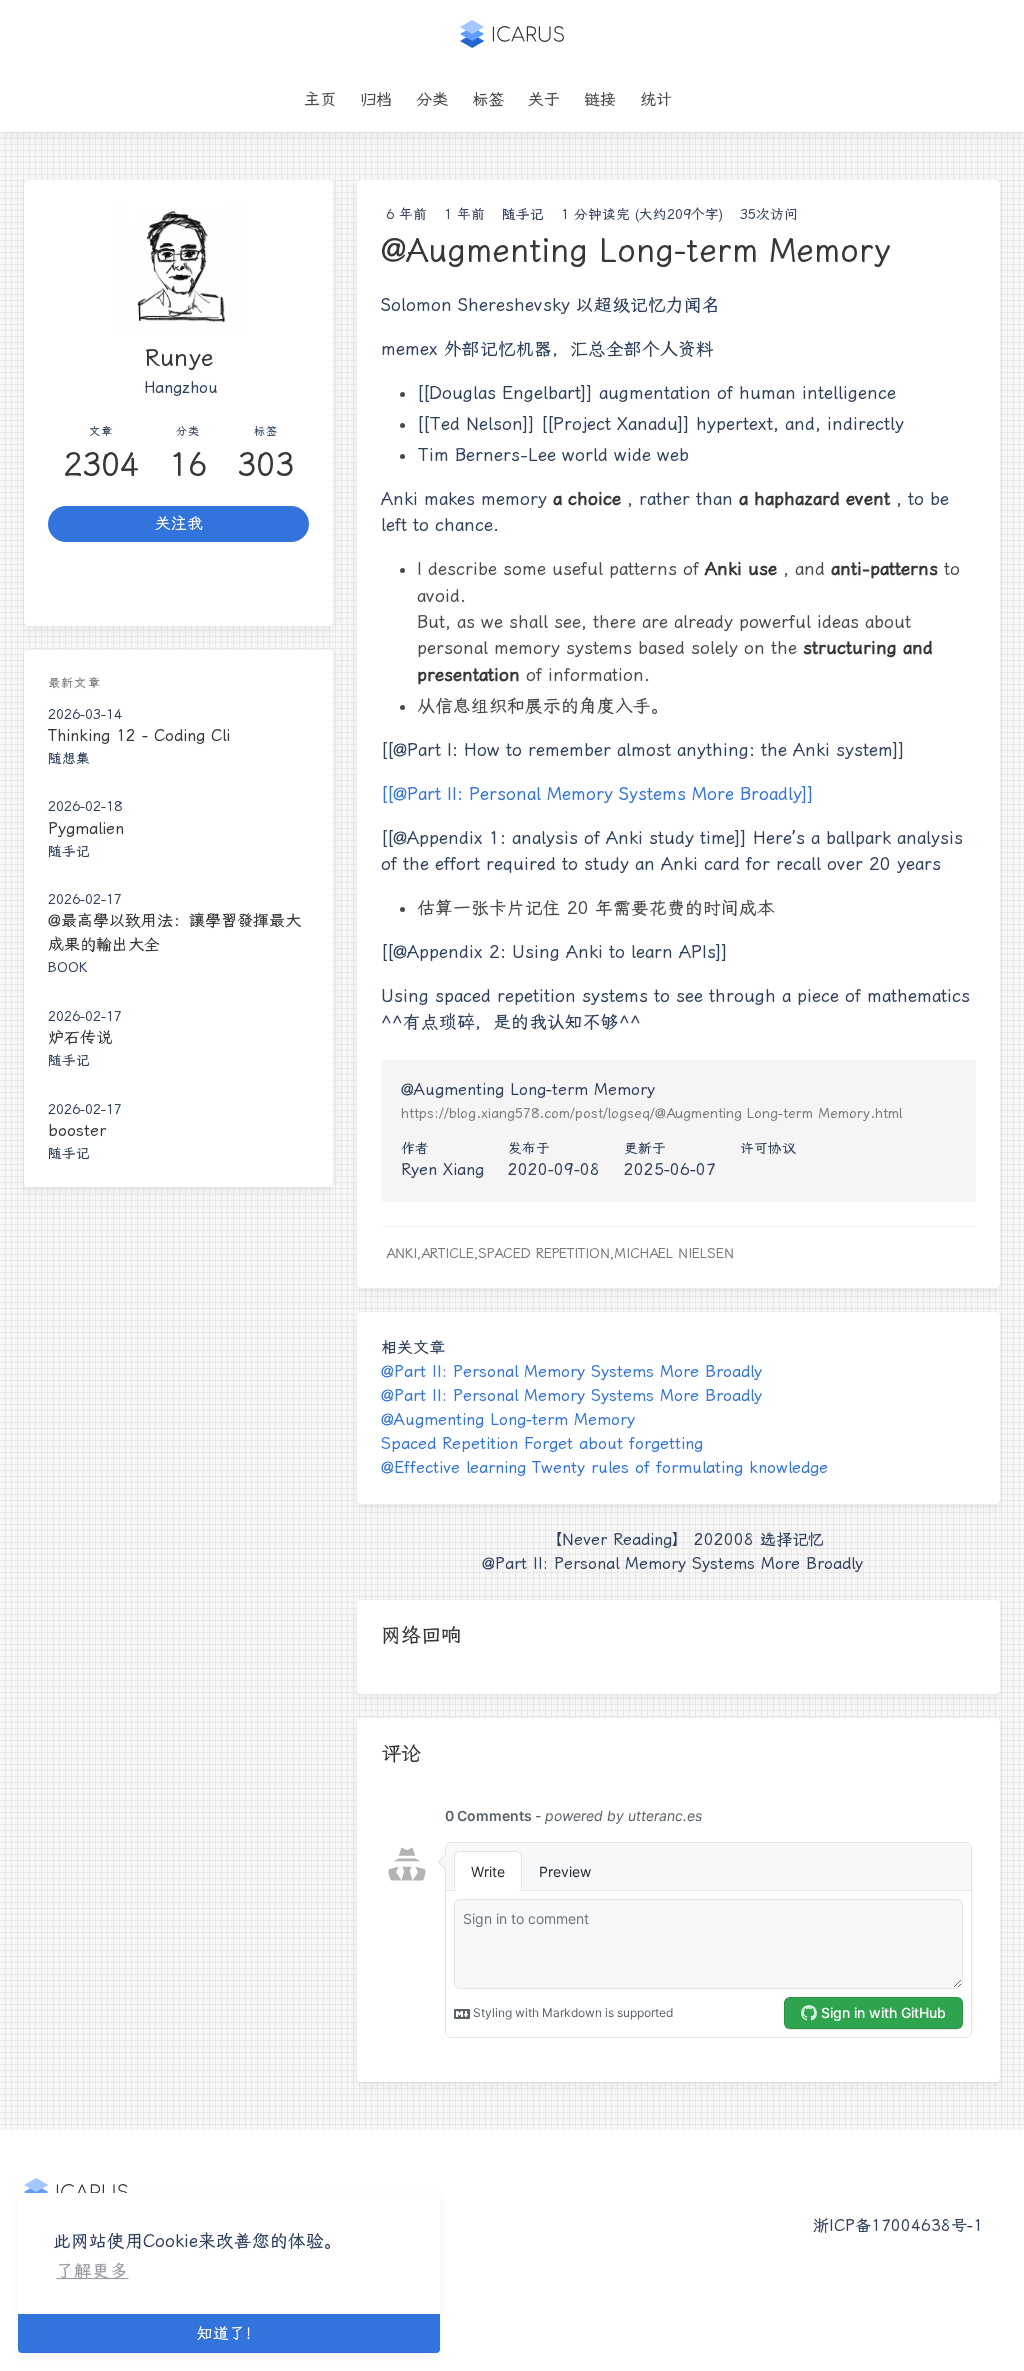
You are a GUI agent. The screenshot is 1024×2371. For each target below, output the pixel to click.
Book (67, 967)
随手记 (523, 214)
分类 (432, 99)
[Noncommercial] (807, 1169)
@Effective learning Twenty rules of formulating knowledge (604, 1467)
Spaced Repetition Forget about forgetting (542, 1443)
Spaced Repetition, (546, 1253)
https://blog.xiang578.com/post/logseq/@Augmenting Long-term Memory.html (651, 1113)
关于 (544, 99)
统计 (656, 99)
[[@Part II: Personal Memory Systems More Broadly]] (597, 794)
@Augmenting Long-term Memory (508, 1419)
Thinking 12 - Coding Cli (139, 735)
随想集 (69, 758)
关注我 (179, 523)
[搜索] (720, 100)
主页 (320, 99)
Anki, (403, 1253)
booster (77, 1130)
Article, (449, 1253)
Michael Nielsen (674, 1253)
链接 (600, 99)
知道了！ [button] (229, 2333)
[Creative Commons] (753, 1169)
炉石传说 (80, 1037)
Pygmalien (86, 828)
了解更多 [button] (92, 2271)
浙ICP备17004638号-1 (898, 2225)
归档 (376, 99)
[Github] (178, 584)
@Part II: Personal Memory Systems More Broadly (571, 1371)
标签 (488, 99)
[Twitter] (91, 584)
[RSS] (265, 584)
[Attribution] (780, 1169)
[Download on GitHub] (696, 100)
